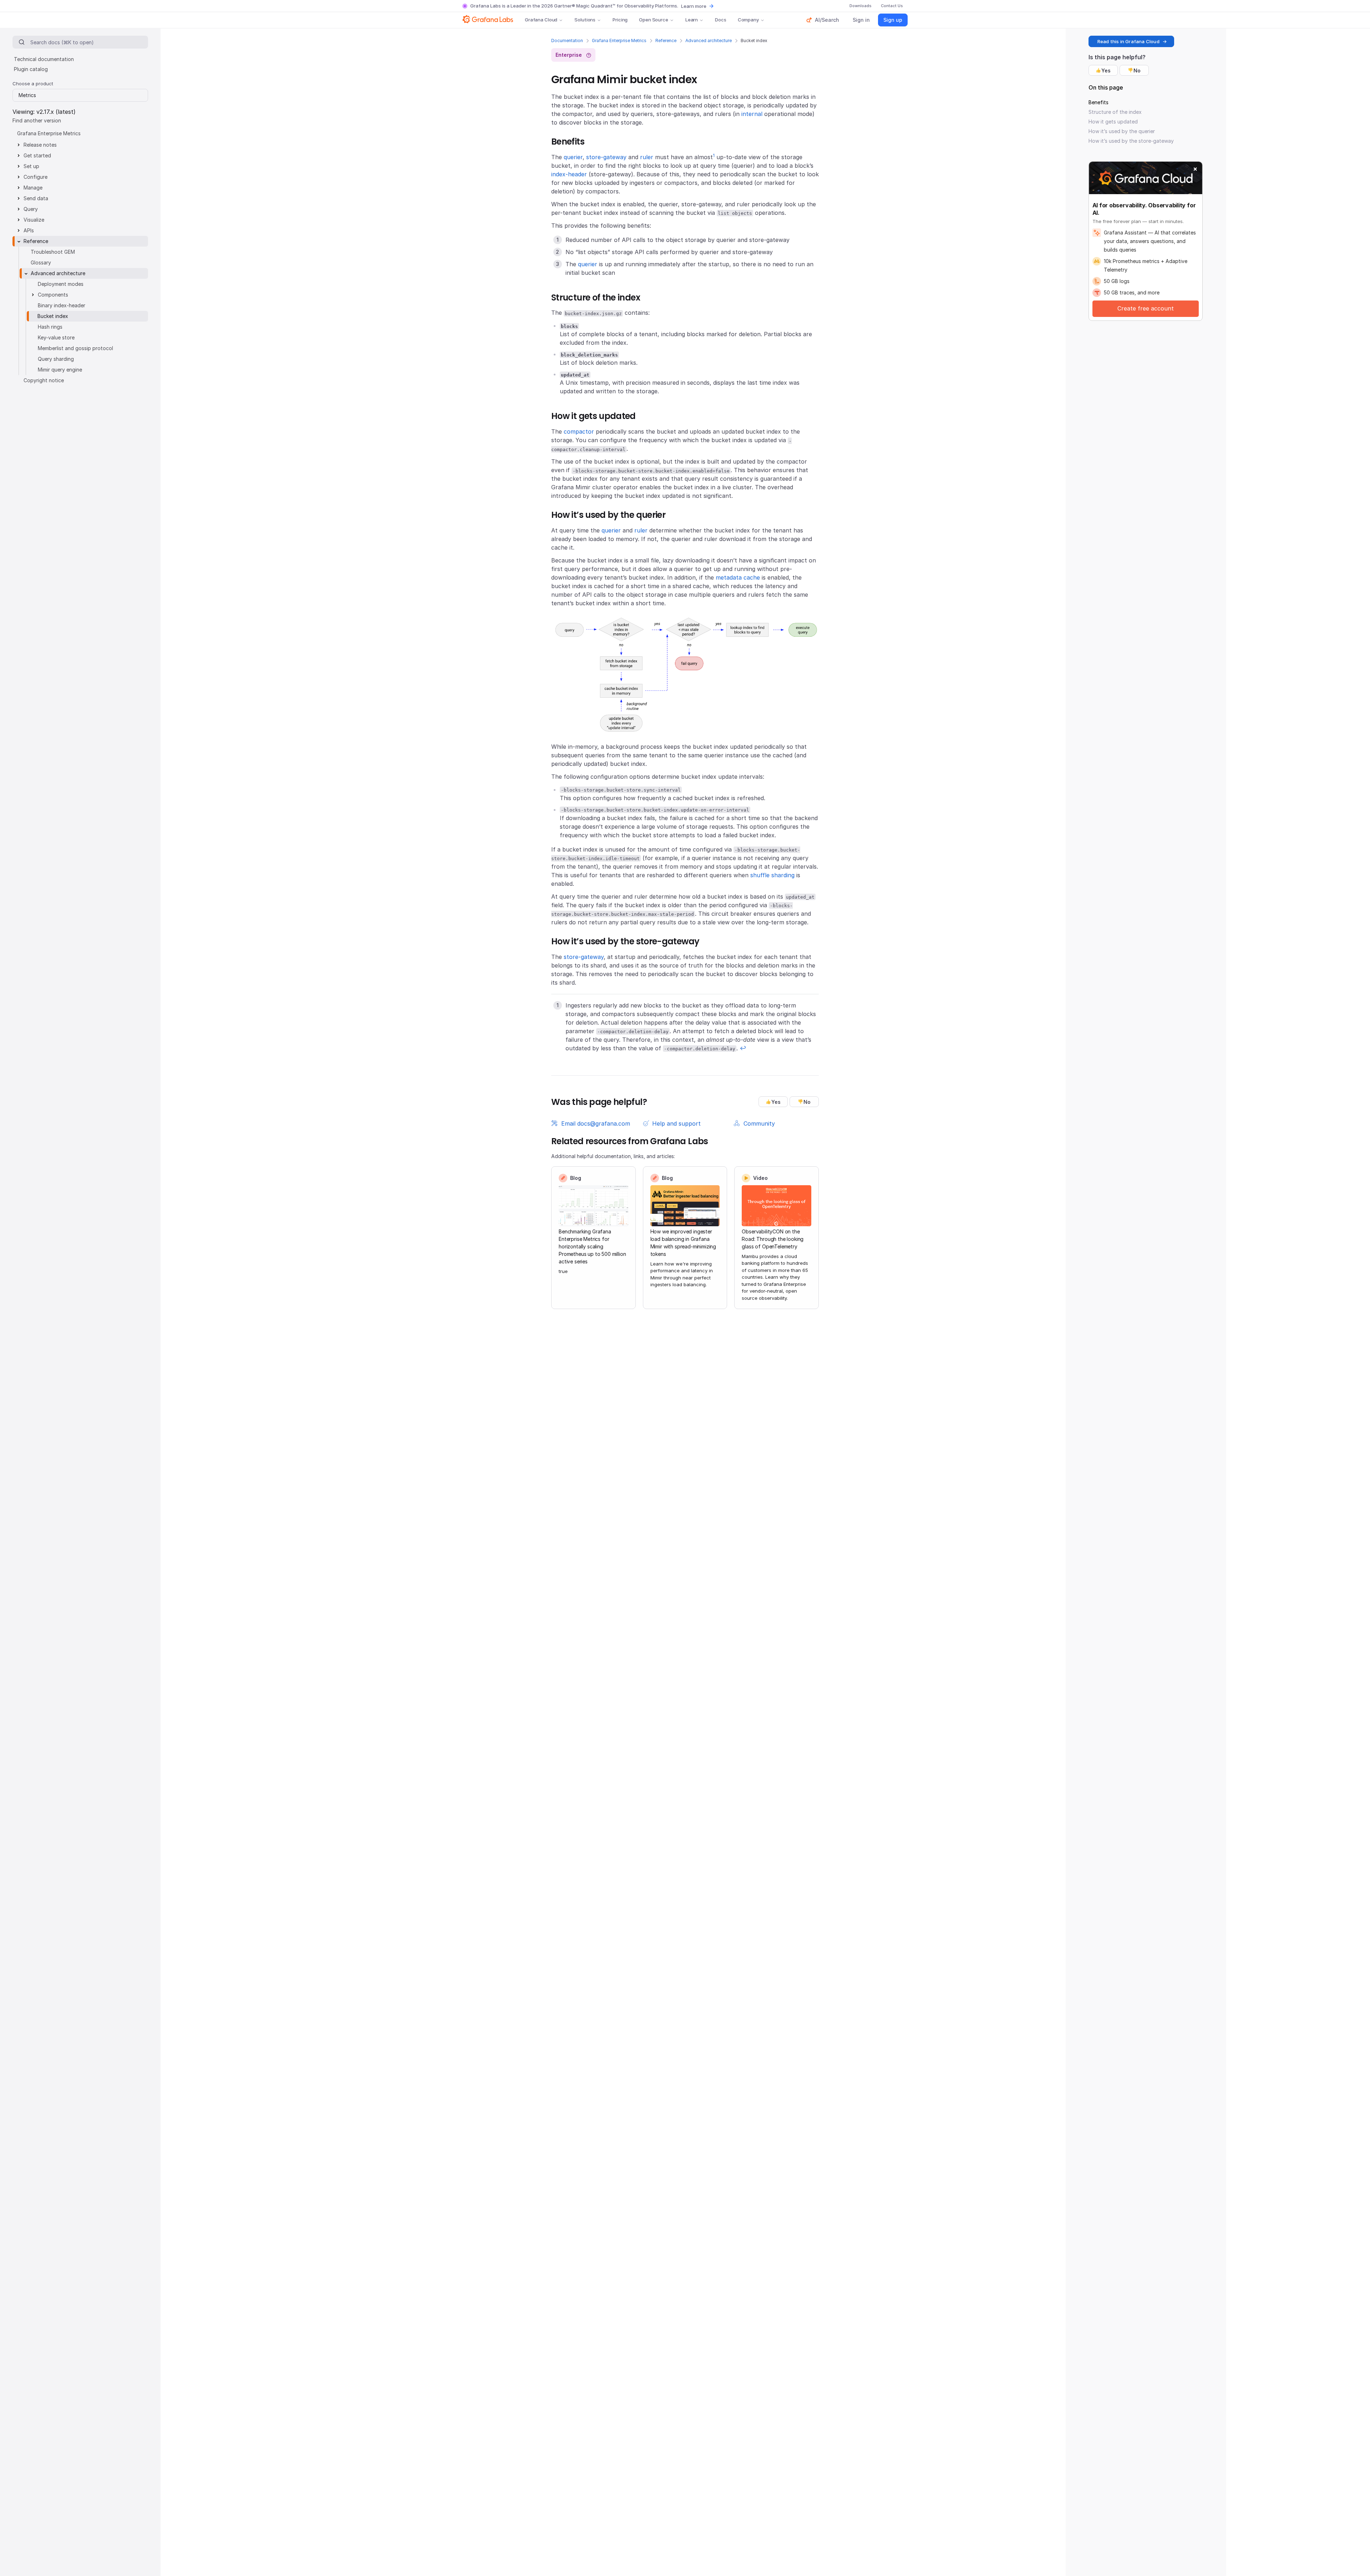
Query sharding (56, 359)
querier (573, 157)
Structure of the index (1115, 112)
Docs (720, 20)
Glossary (41, 262)
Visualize (34, 220)
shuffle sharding (772, 875)
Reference (666, 41)
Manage (33, 188)
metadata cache (738, 577)
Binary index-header (62, 305)
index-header (569, 174)
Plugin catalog (31, 69)
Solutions (585, 20)
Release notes (40, 145)
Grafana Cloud (541, 20)
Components (53, 295)
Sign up (893, 20)
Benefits (1098, 102)
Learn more (694, 6)
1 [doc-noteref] (714, 155)
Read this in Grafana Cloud (1128, 41)
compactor (579, 431)
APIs (29, 230)
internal (752, 114)
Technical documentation (44, 59)
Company (748, 20)
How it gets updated (1113, 122)
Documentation (567, 41)
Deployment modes (61, 284)
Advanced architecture (709, 41)
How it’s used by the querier (1122, 131)
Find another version (37, 120)
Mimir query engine (60, 370)
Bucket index (53, 316)
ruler (647, 157)
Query (31, 209)
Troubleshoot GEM (53, 252)
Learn (692, 20)
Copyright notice (44, 380)
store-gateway (606, 157)
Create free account (1146, 308)
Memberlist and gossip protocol (75, 348)
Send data (36, 198)
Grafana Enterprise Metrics (619, 41)
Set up (31, 166)
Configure (35, 177)
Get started (37, 155)
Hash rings (50, 327)
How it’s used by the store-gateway (1131, 141)
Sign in (861, 20)
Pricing (620, 20)
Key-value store (56, 337)
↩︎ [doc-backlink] (743, 1048)
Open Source (654, 20)
